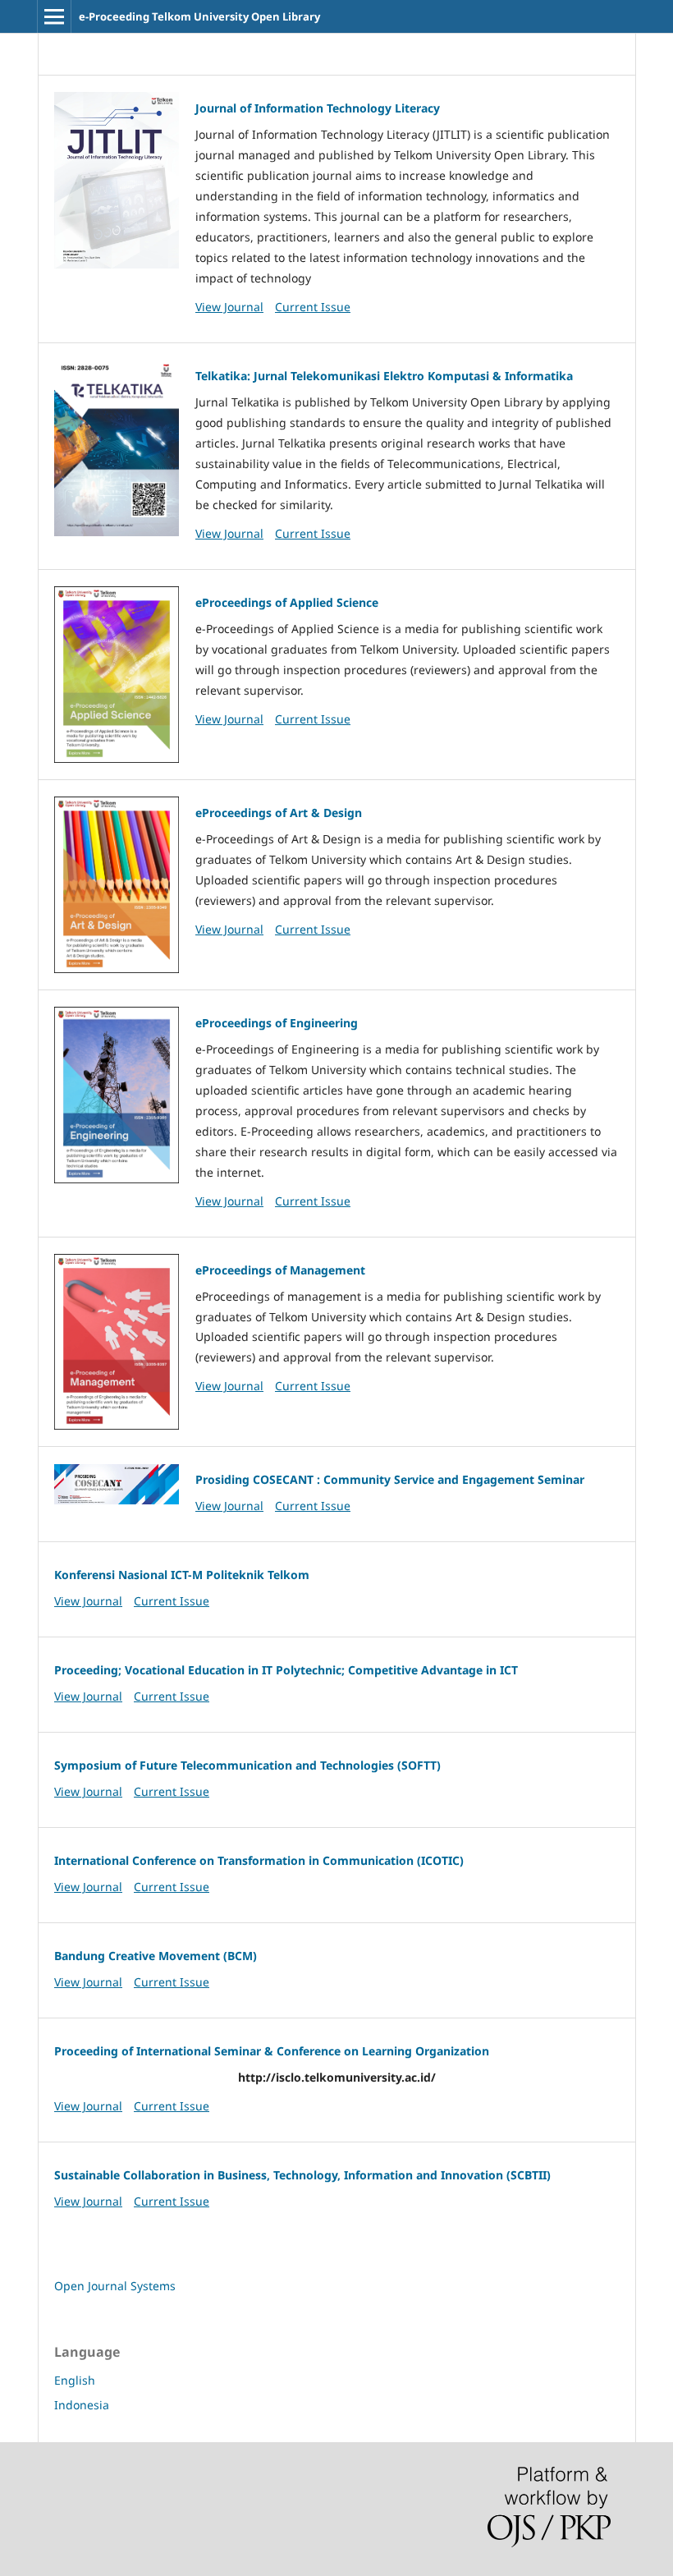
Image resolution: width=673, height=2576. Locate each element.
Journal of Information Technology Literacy (318, 108)
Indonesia (82, 2405)
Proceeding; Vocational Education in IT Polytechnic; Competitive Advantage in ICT (286, 1670)
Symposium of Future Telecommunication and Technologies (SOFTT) (247, 1765)
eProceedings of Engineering (277, 1023)
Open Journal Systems (115, 2286)
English (75, 2380)
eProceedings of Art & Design (279, 813)
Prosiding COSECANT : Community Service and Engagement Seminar (390, 1479)
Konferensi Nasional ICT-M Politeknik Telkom (182, 1575)
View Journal (229, 307)
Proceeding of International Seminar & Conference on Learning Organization (272, 2051)
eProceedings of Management (280, 1270)
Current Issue (313, 307)
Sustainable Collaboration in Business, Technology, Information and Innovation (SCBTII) (302, 2175)
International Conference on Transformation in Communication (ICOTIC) (259, 1860)
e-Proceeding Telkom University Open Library (199, 16)
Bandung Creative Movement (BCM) (156, 1956)
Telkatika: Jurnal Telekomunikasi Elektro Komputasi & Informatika (384, 376)
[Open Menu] (54, 16)
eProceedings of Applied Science (287, 602)
